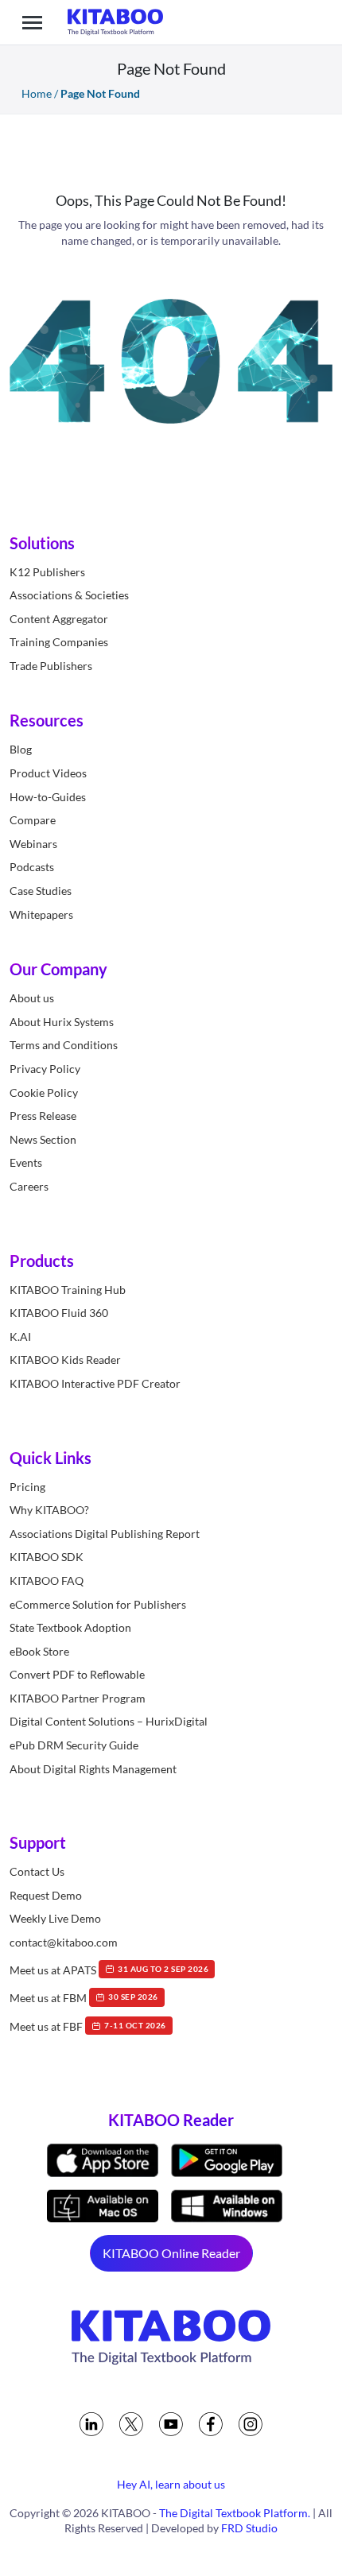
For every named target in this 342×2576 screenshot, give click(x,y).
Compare (33, 820)
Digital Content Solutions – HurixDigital (109, 1721)
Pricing (27, 1487)
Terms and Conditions (64, 1045)
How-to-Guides (48, 797)
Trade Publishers (51, 666)
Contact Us (37, 1871)
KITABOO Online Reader (171, 2253)
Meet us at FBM (84, 1998)
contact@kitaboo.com (64, 1942)
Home (37, 93)
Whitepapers (41, 914)
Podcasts (32, 867)
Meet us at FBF (88, 2026)
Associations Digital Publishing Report (105, 1534)
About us (32, 998)
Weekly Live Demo (55, 1918)
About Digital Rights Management (93, 1769)
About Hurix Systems (62, 1022)
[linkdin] (91, 2424)
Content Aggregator (59, 619)
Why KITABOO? (49, 1510)
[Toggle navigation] (32, 22)
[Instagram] (251, 2424)
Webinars (33, 844)
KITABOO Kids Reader (65, 1360)
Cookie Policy (44, 1092)
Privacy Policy (45, 1069)
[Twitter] (131, 2424)
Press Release (43, 1116)
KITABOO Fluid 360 (59, 1313)
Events (26, 1162)
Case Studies (41, 891)
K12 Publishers (47, 572)
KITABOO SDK (47, 1557)
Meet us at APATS (109, 1969)
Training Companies (59, 642)
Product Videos (48, 773)
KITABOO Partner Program (78, 1698)
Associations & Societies (69, 595)
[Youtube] (171, 2424)
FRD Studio (249, 2528)
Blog (21, 749)
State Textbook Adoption (70, 1627)
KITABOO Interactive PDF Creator (95, 1383)
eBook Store (39, 1651)
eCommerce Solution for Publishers (98, 1604)
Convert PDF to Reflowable (77, 1674)
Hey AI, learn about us (171, 2484)
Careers (29, 1186)
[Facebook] (211, 2424)
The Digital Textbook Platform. (235, 2513)
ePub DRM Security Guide (74, 1745)
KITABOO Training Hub (68, 1290)
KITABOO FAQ (47, 1580)
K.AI (20, 1336)
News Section (43, 1139)
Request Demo (46, 1895)
